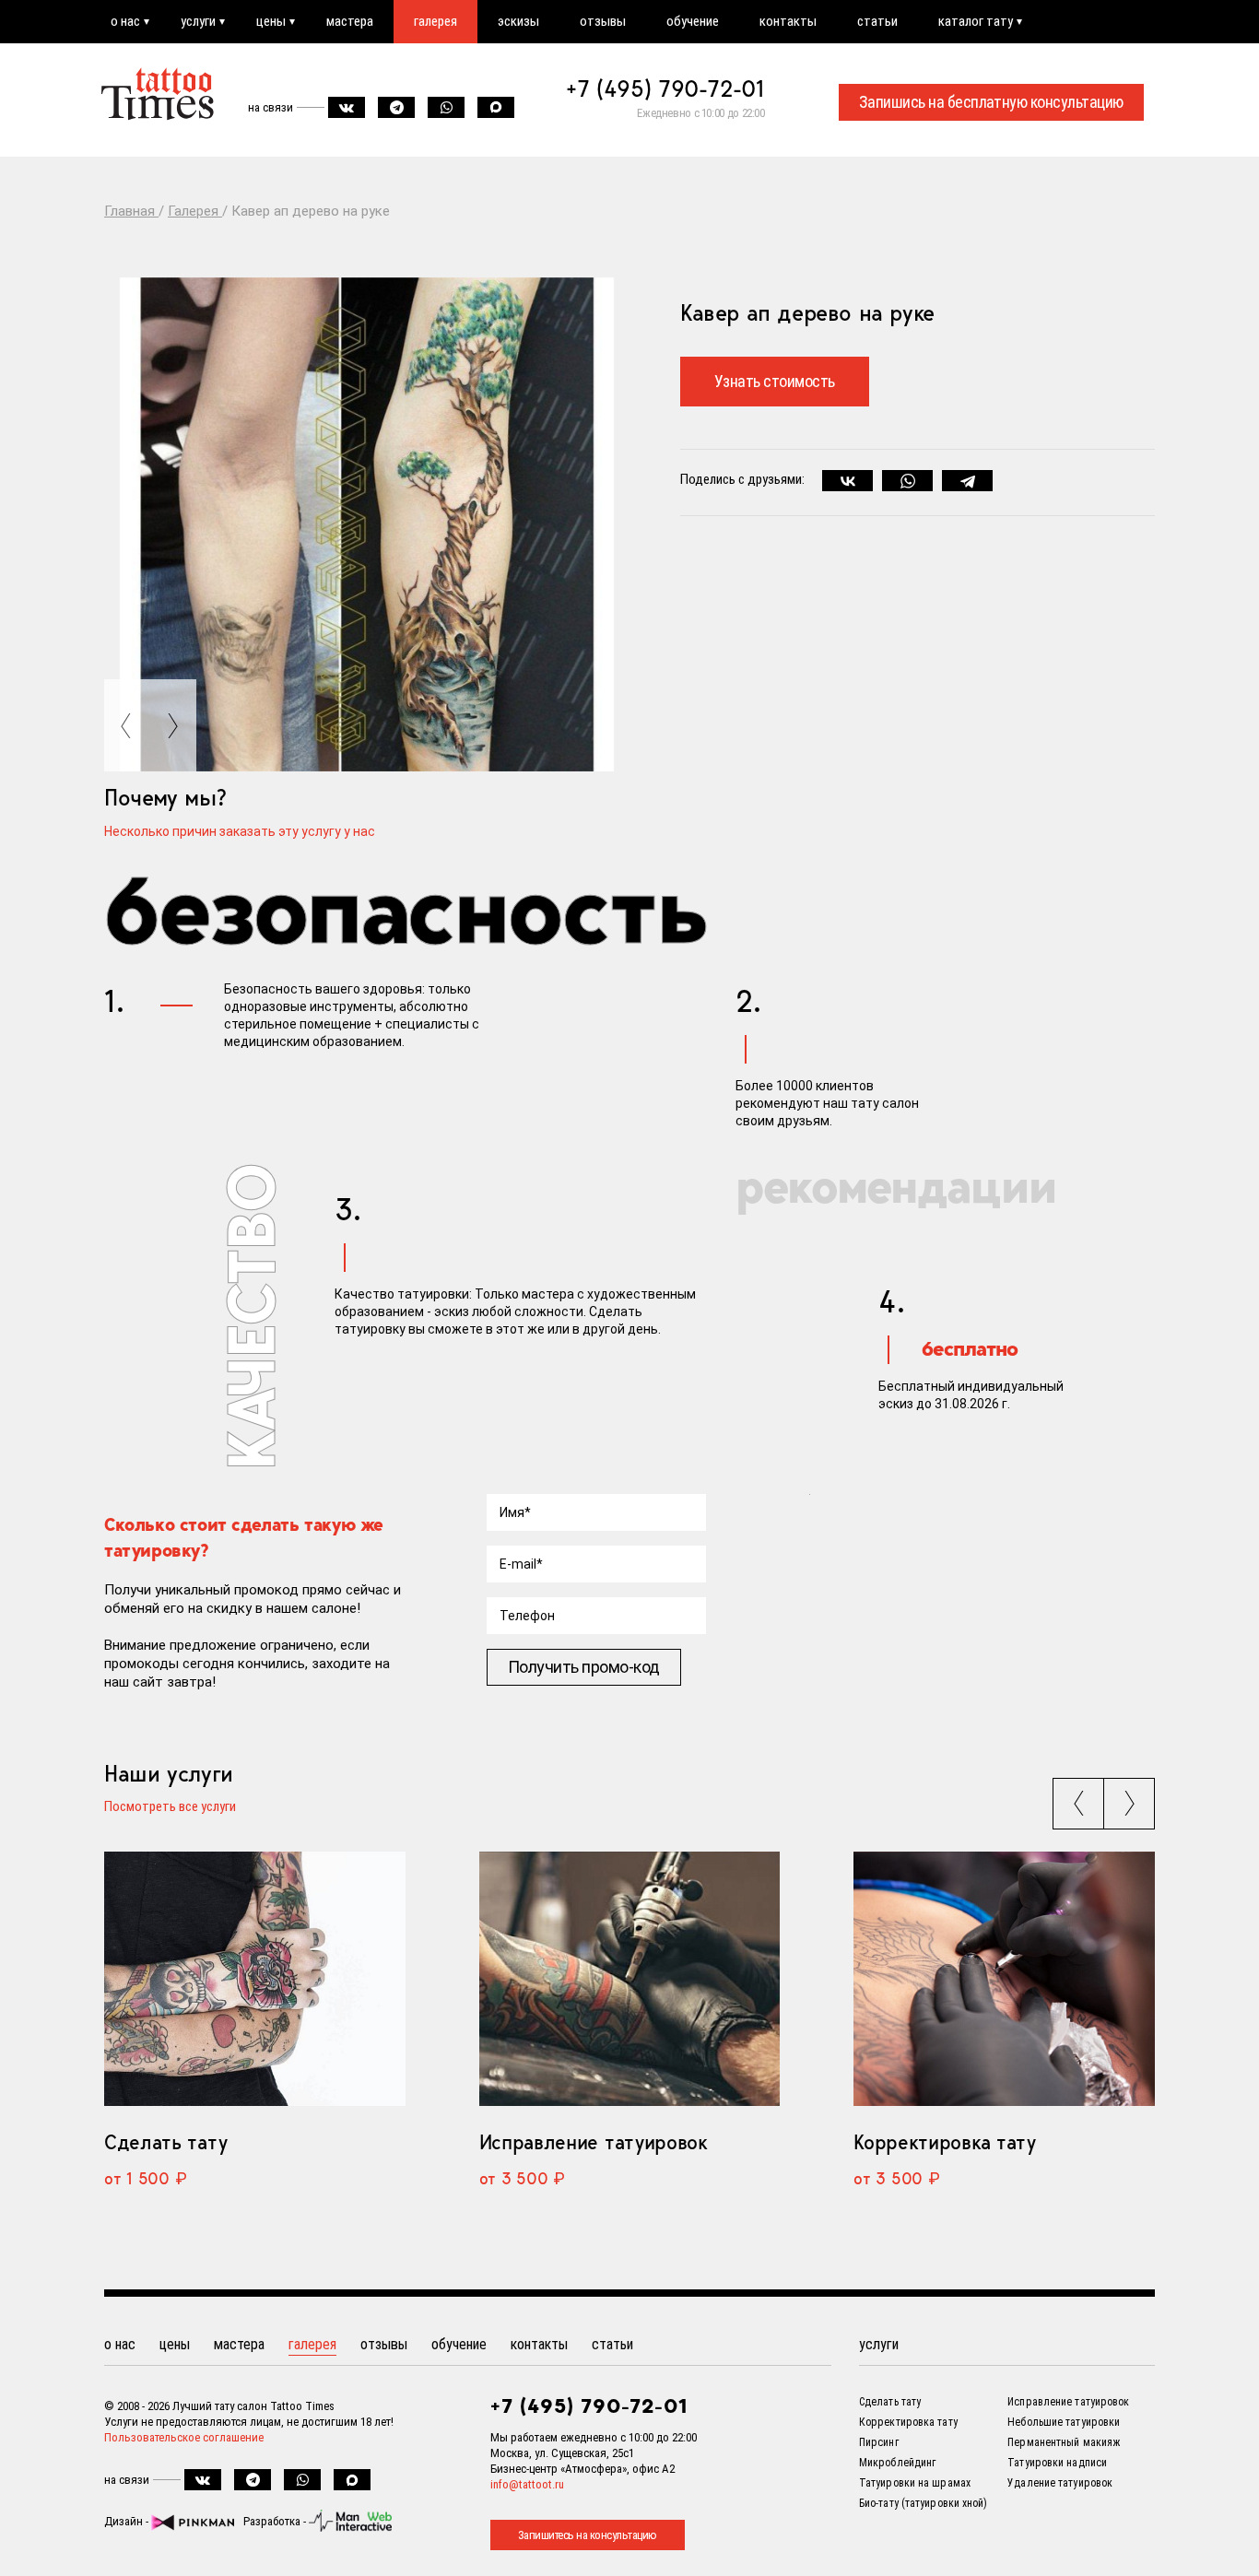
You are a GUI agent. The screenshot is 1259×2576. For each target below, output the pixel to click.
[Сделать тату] (255, 1979)
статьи (877, 21)
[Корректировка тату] (1004, 1979)
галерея (435, 21)
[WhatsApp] (907, 481)
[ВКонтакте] (847, 481)
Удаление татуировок (1060, 2483)
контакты (788, 21)
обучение (693, 21)
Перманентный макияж (1064, 2442)
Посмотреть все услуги (170, 1807)
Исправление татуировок (594, 2142)
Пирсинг (879, 2442)
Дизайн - (128, 2521)
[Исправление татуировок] (630, 1979)
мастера (350, 21)
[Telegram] (967, 481)
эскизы (518, 21)
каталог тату (976, 21)
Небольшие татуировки (1064, 2422)
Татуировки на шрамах (915, 2483)
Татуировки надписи (1057, 2463)
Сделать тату (165, 2142)
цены (271, 21)
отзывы (603, 21)
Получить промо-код (584, 1667)
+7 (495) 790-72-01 (665, 88)
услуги (198, 21)
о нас (125, 21)
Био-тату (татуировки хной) (924, 2503)
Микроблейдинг (897, 2463)
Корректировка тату (944, 2142)
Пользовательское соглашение (184, 2437)
